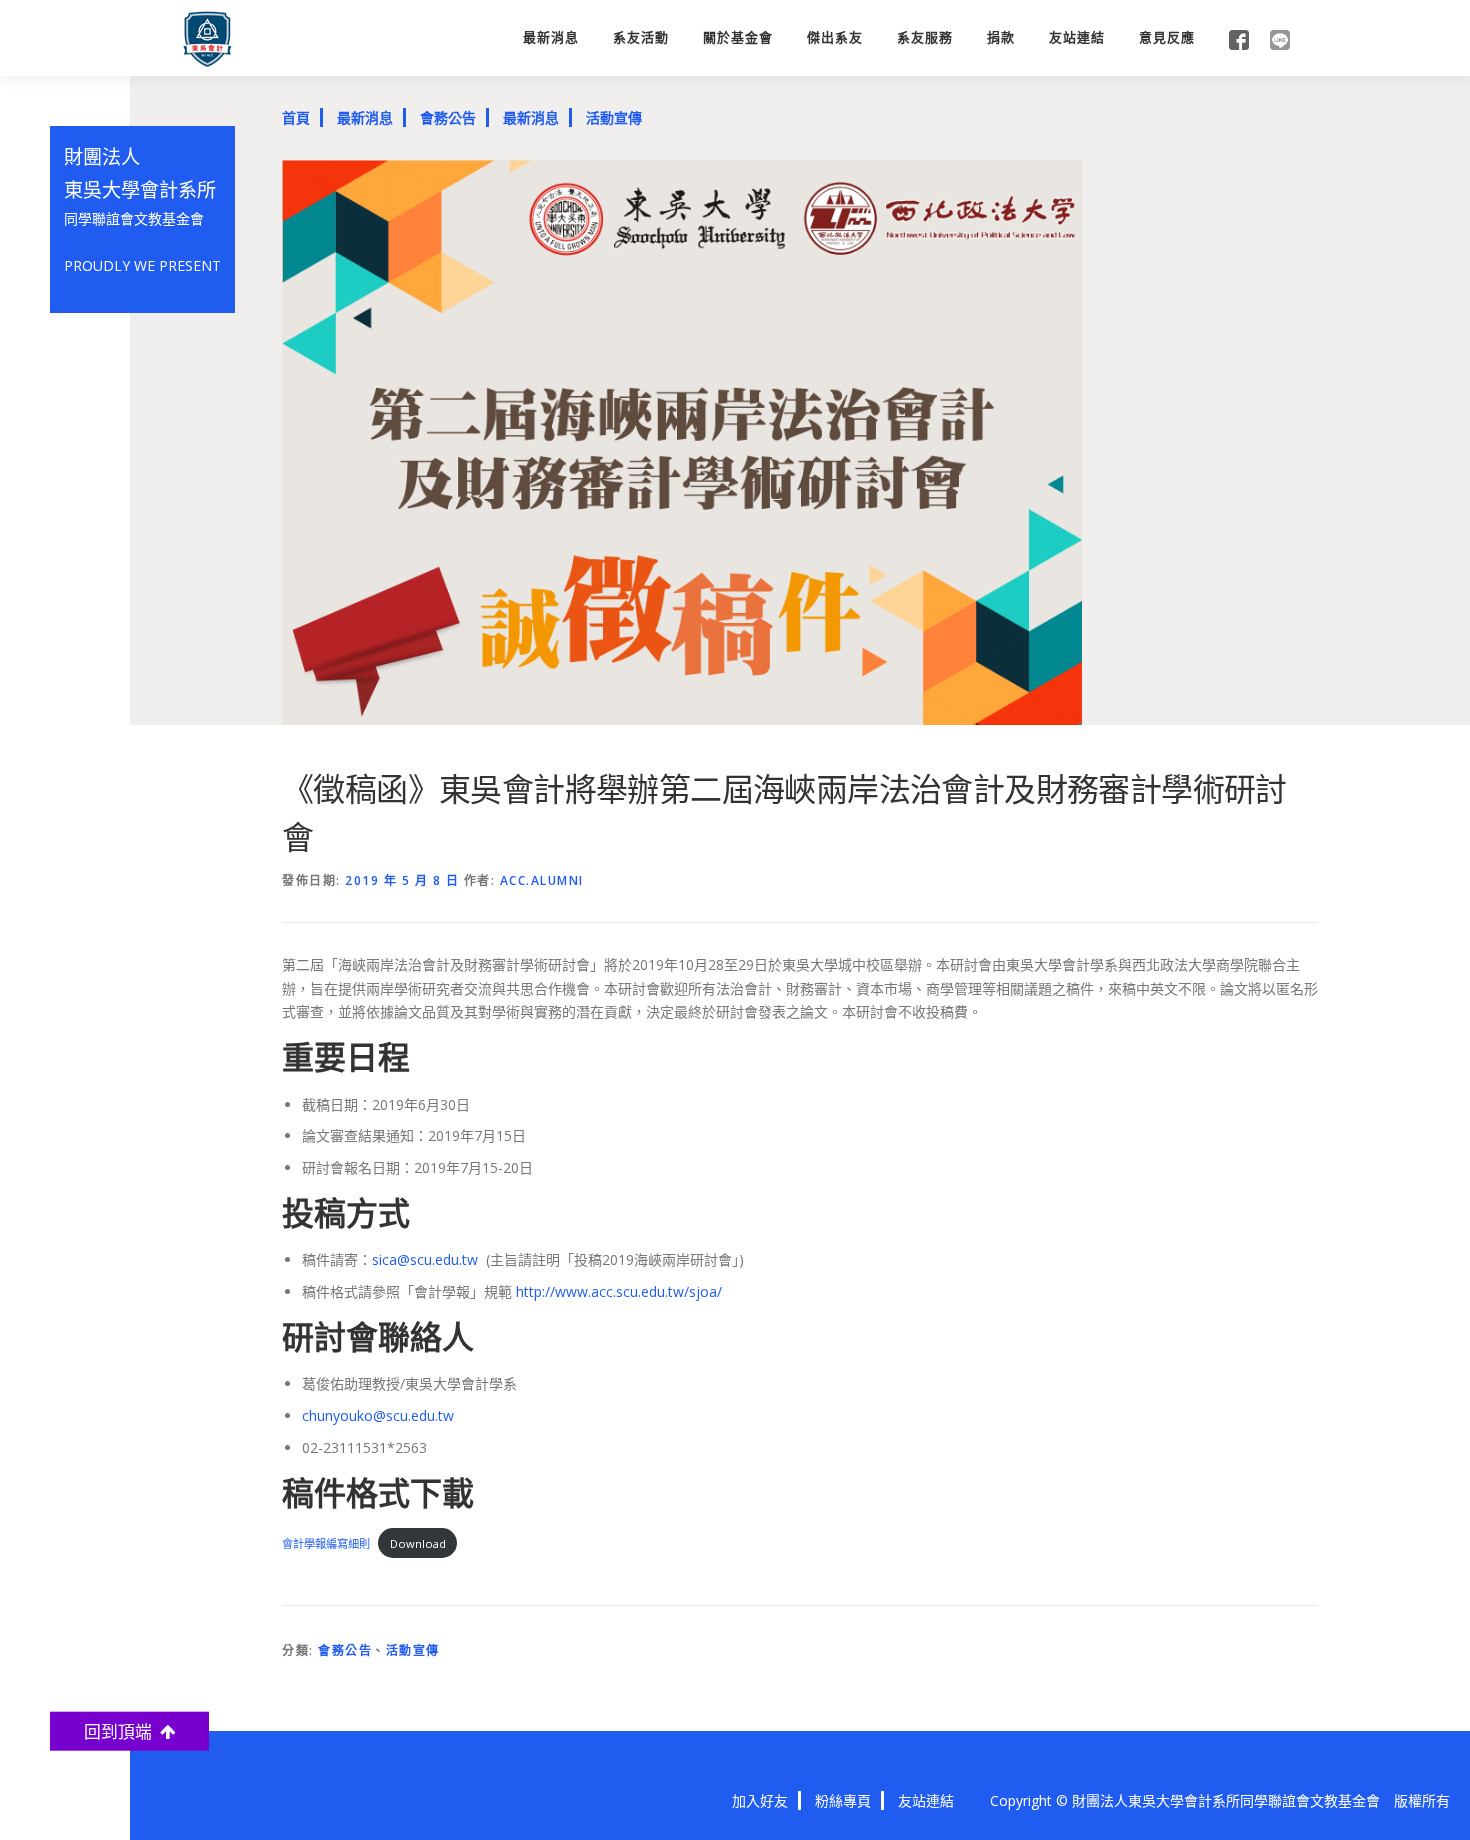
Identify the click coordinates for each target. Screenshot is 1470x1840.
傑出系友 (835, 37)
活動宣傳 (614, 117)
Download (418, 1543)
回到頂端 (122, 1730)
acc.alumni (542, 880)
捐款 (1001, 37)
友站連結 (1077, 37)
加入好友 (760, 1800)
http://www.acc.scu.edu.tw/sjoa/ (619, 1291)
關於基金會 (738, 37)
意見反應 (1167, 37)
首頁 (296, 117)
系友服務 (925, 37)
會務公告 (448, 117)
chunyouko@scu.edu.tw (378, 1415)
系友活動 (641, 37)
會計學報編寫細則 (326, 1543)
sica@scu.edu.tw (425, 1259)
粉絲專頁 (843, 1800)
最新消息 (551, 37)
